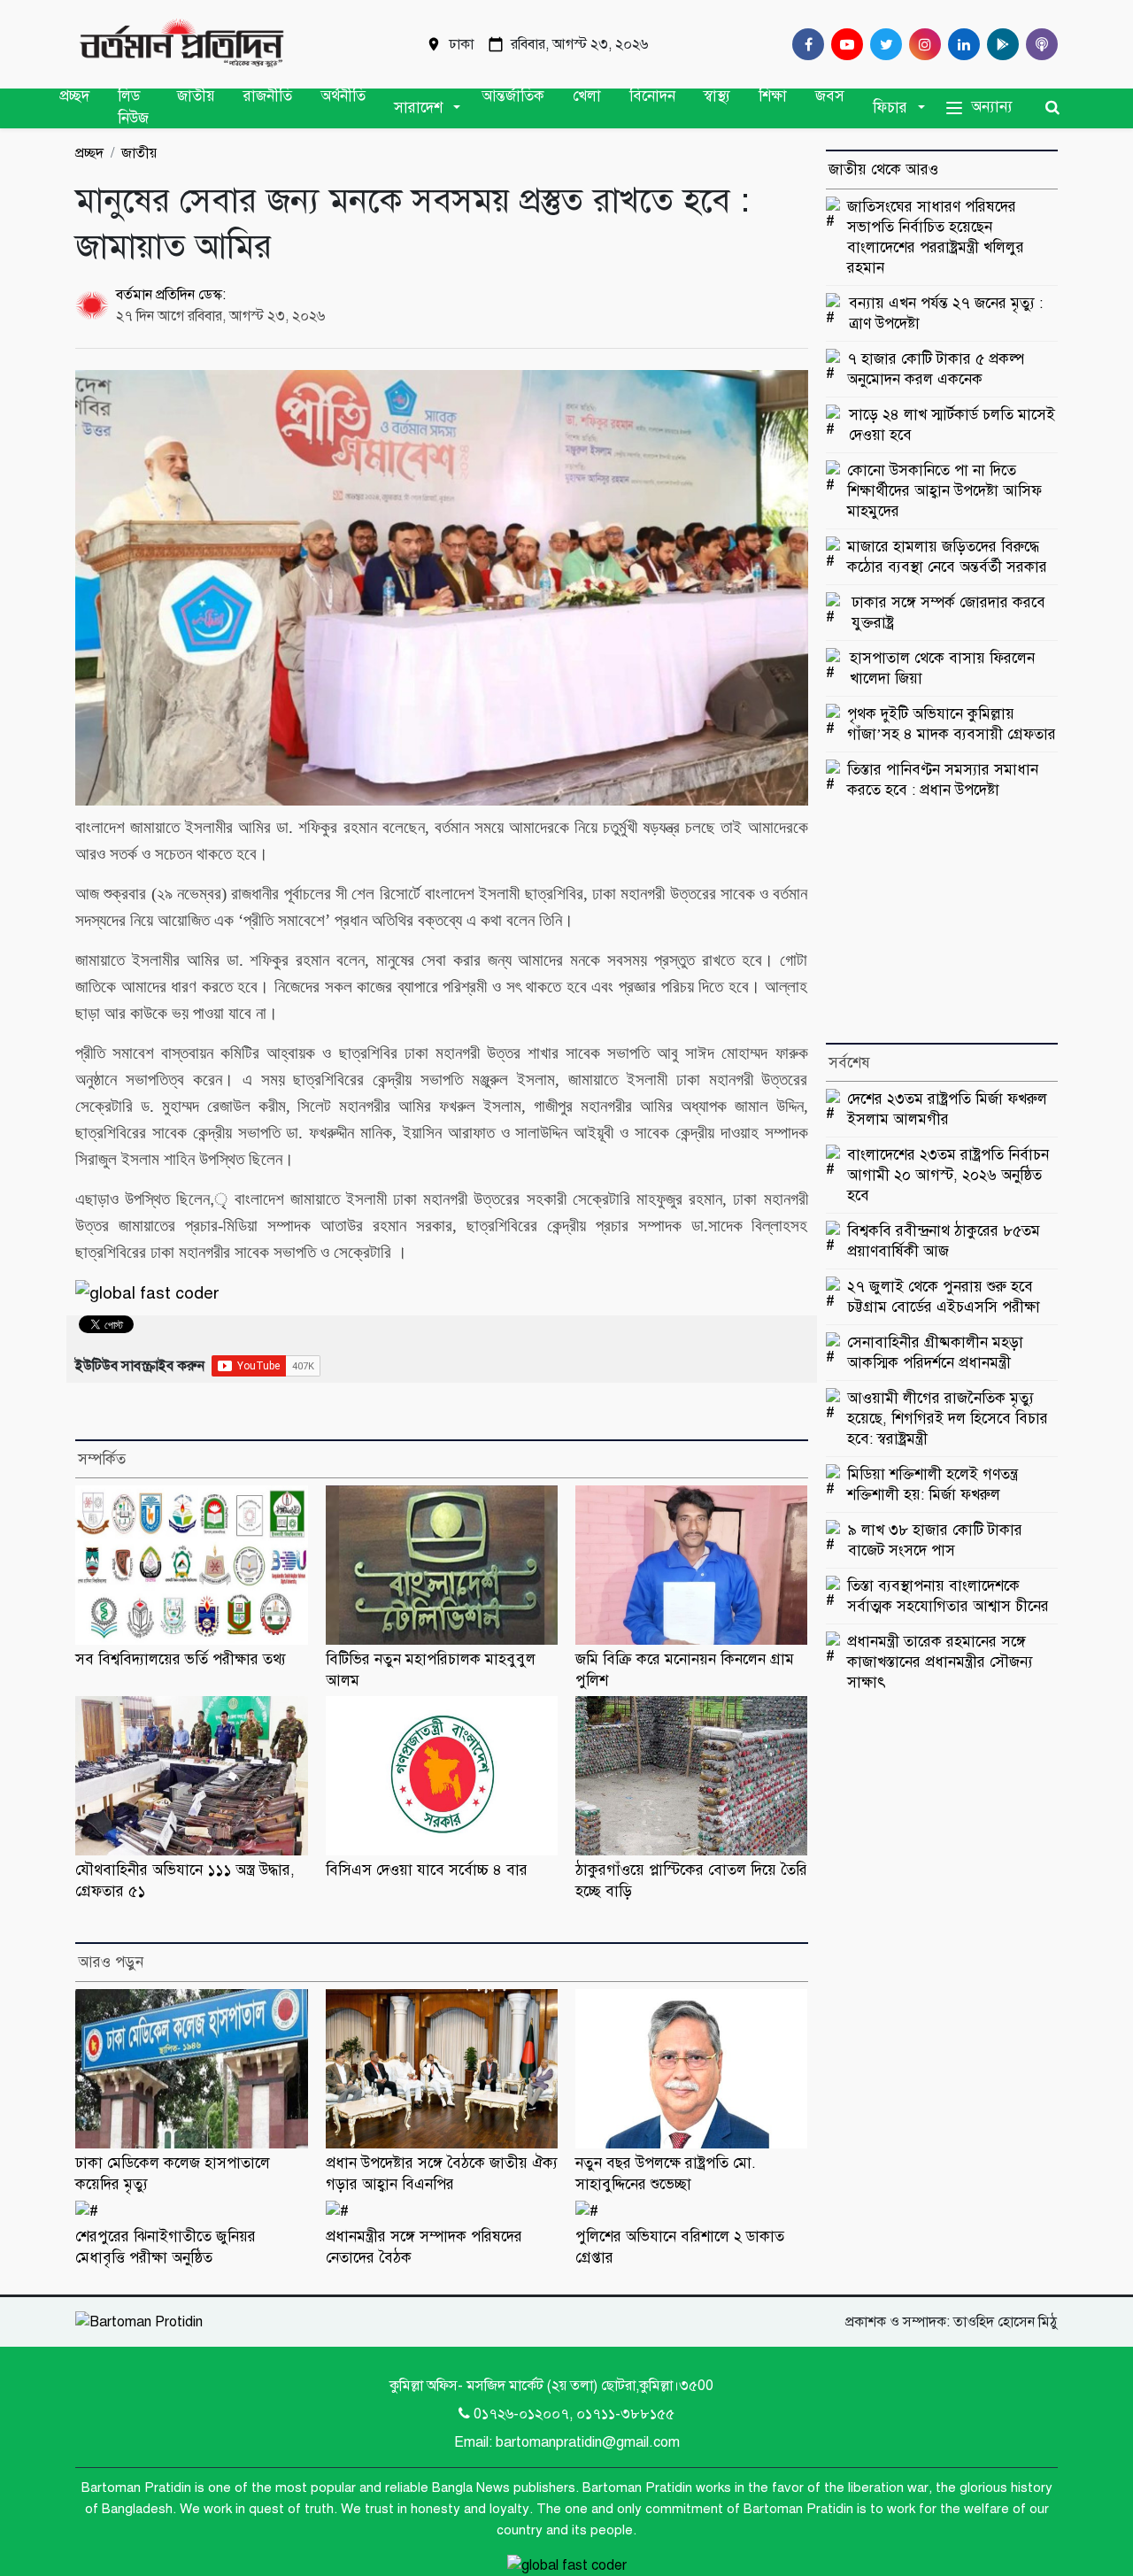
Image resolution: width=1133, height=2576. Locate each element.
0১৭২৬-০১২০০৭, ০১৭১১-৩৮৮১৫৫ (574, 2414)
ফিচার (890, 108)
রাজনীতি (268, 96)
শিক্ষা (773, 96)
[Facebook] (805, 44)
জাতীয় (196, 96)
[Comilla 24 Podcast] (1038, 44)
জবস (830, 96)
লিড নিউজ (133, 108)
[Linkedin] (960, 44)
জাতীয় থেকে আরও (883, 170)
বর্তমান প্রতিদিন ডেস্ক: (171, 295)
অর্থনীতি (343, 96)
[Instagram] (921, 44)
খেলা (587, 96)
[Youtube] (844, 44)
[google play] (999, 44)
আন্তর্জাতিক (513, 96)
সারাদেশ (418, 108)
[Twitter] (883, 44)
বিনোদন (652, 96)
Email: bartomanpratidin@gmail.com (567, 2442)
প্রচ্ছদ (74, 96)
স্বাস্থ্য (717, 96)
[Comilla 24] (181, 44)
